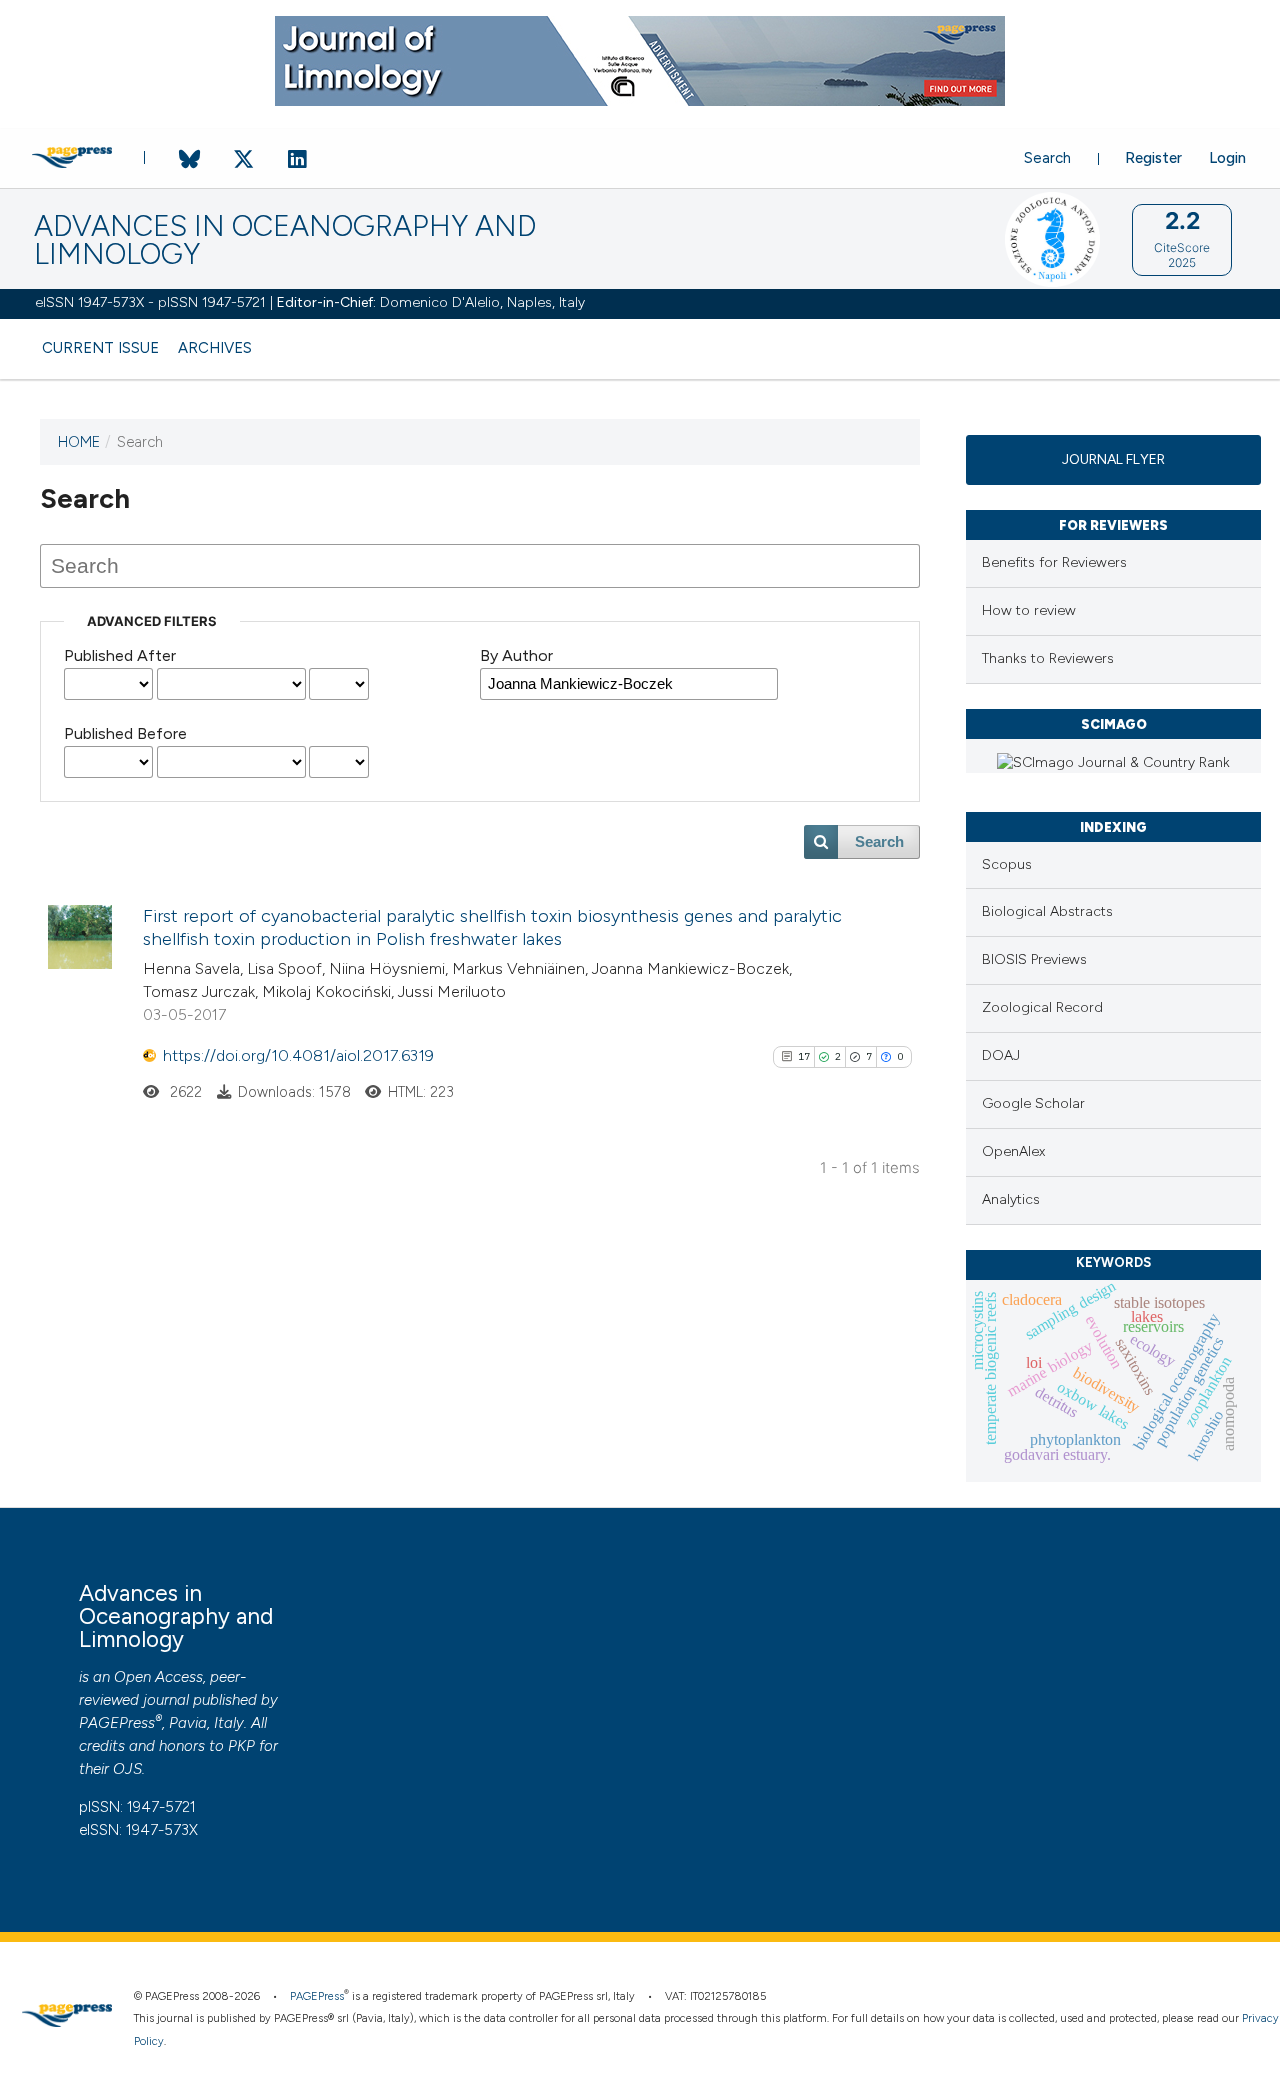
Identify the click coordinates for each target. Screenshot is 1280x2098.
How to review (1029, 610)
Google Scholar (1033, 1103)
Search (1047, 158)
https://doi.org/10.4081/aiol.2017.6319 (298, 1055)
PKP (241, 1746)
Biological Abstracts (1047, 911)
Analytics (1011, 1199)
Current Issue (100, 348)
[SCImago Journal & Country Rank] (1113, 762)
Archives (215, 348)
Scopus (1007, 864)
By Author (516, 655)
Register (1153, 158)
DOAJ (1001, 1055)
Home (79, 442)
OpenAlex (1013, 1151)
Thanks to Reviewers (1048, 658)
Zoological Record (1042, 1007)
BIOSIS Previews (1034, 959)
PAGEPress (117, 1723)
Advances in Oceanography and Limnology (285, 241)
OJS (127, 1769)
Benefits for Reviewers (1054, 562)
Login (1227, 158)
